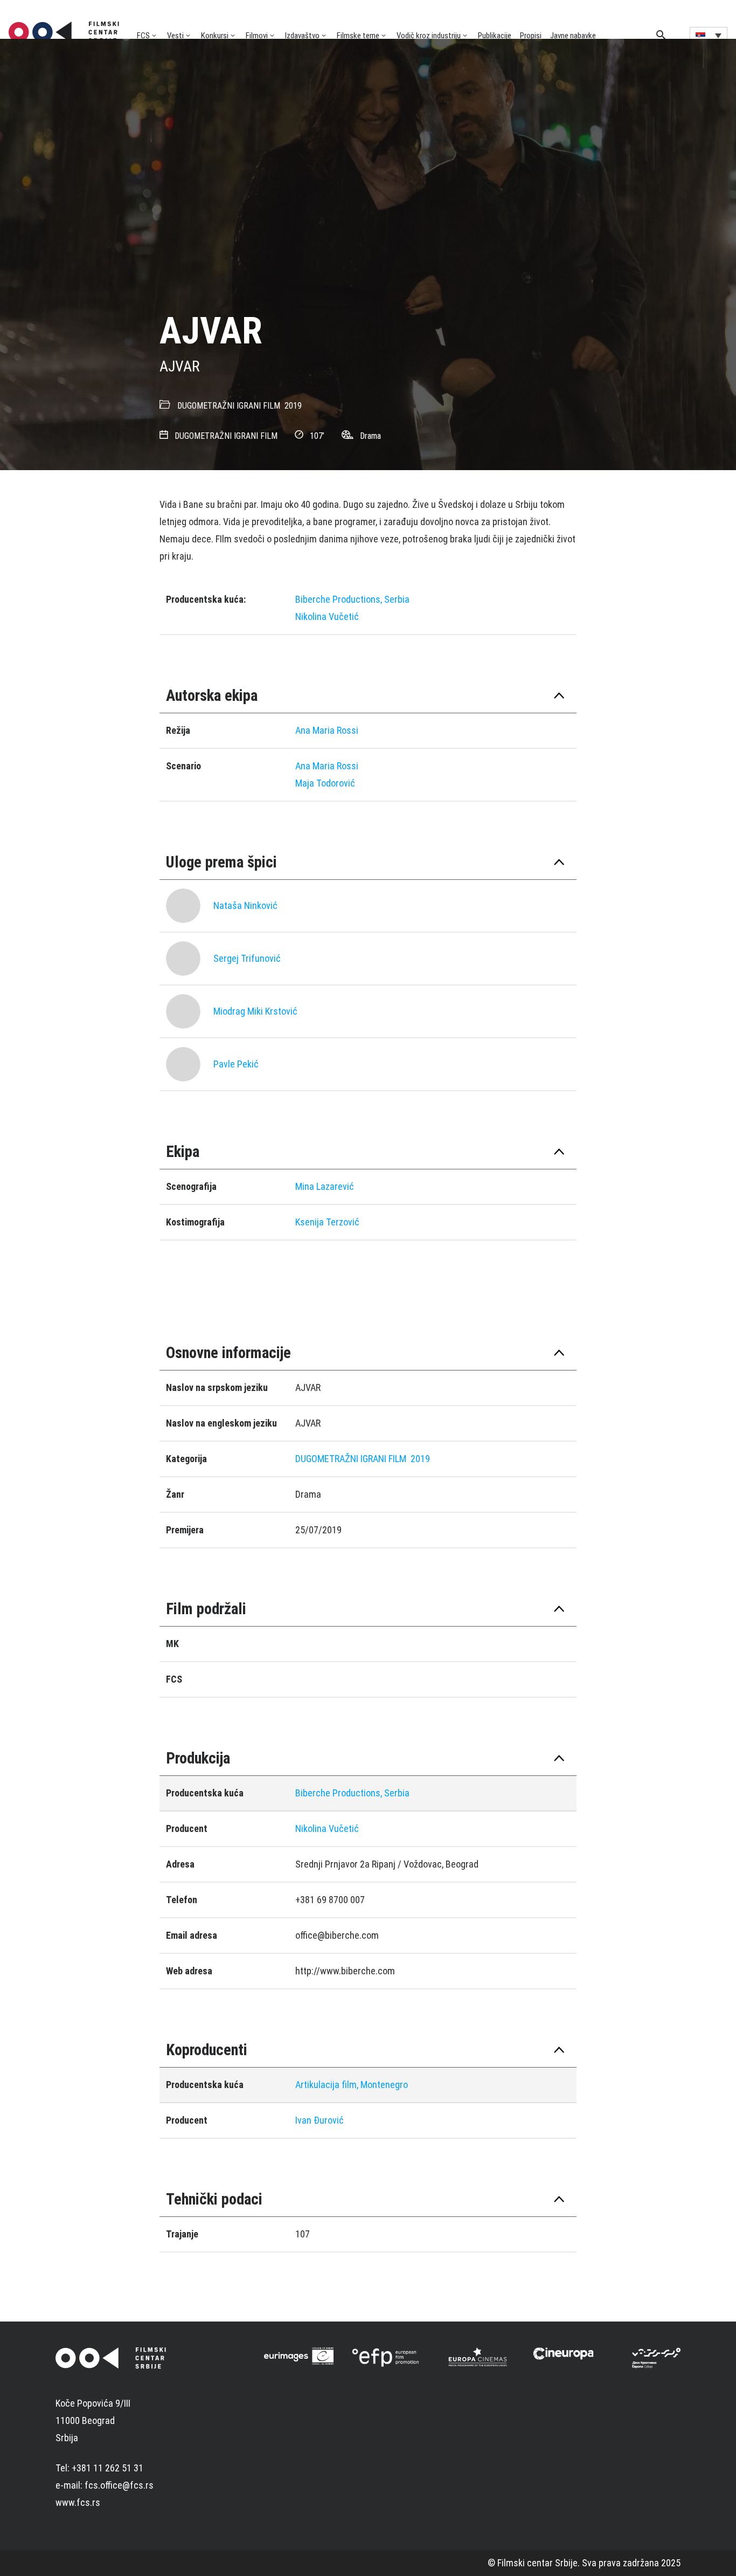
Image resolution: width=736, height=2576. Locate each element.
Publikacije (495, 36)
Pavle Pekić (236, 1064)
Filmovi (257, 36)
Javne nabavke (573, 36)
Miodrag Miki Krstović (255, 1011)
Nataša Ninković (245, 905)
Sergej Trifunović (247, 958)
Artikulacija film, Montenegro (352, 2085)
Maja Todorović (325, 783)
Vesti (175, 36)
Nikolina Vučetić (327, 617)
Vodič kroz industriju (429, 36)
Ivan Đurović (320, 2120)
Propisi (531, 36)
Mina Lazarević (325, 1186)
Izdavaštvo (302, 36)
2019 (293, 406)
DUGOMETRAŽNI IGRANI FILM (229, 406)
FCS (143, 36)
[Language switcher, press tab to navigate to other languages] (709, 35)
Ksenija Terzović (327, 1222)
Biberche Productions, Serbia (352, 599)
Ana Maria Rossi (327, 730)
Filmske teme (358, 36)
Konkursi (215, 36)
